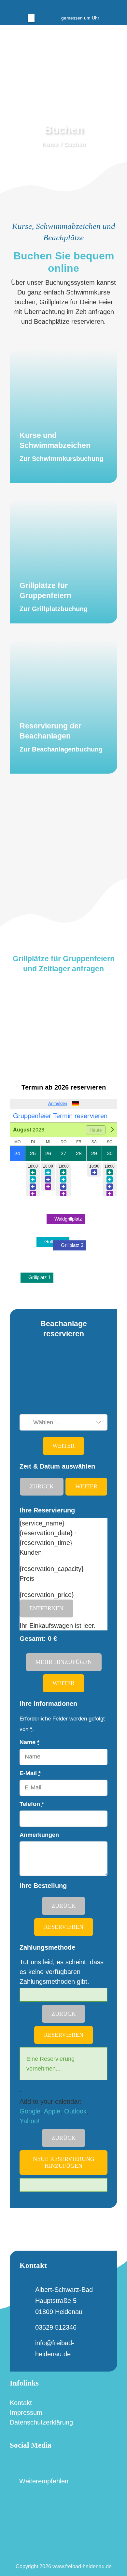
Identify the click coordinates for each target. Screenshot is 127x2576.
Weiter (63, 1446)
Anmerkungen (39, 1835)
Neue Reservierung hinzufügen (64, 2162)
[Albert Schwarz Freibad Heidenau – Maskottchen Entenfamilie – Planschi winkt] (22, 35)
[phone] (84, 6)
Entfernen (46, 1608)
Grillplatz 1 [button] (39, 1277)
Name (29, 1742)
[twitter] (53, 6)
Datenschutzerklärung (41, 2422)
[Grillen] (63, 561)
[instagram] (63, 6)
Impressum (26, 2413)
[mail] (74, 6)
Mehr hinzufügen (64, 1662)
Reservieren (64, 1927)
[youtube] (48, 2463)
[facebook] (43, 6)
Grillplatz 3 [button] (71, 1245)
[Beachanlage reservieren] (63, 707)
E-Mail (30, 1773)
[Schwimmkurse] (63, 416)
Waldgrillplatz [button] (68, 1219)
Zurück (42, 1486)
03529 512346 (56, 2327)
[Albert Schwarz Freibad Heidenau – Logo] (63, 2496)
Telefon (32, 1804)
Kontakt (21, 2403)
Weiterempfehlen (43, 2481)
